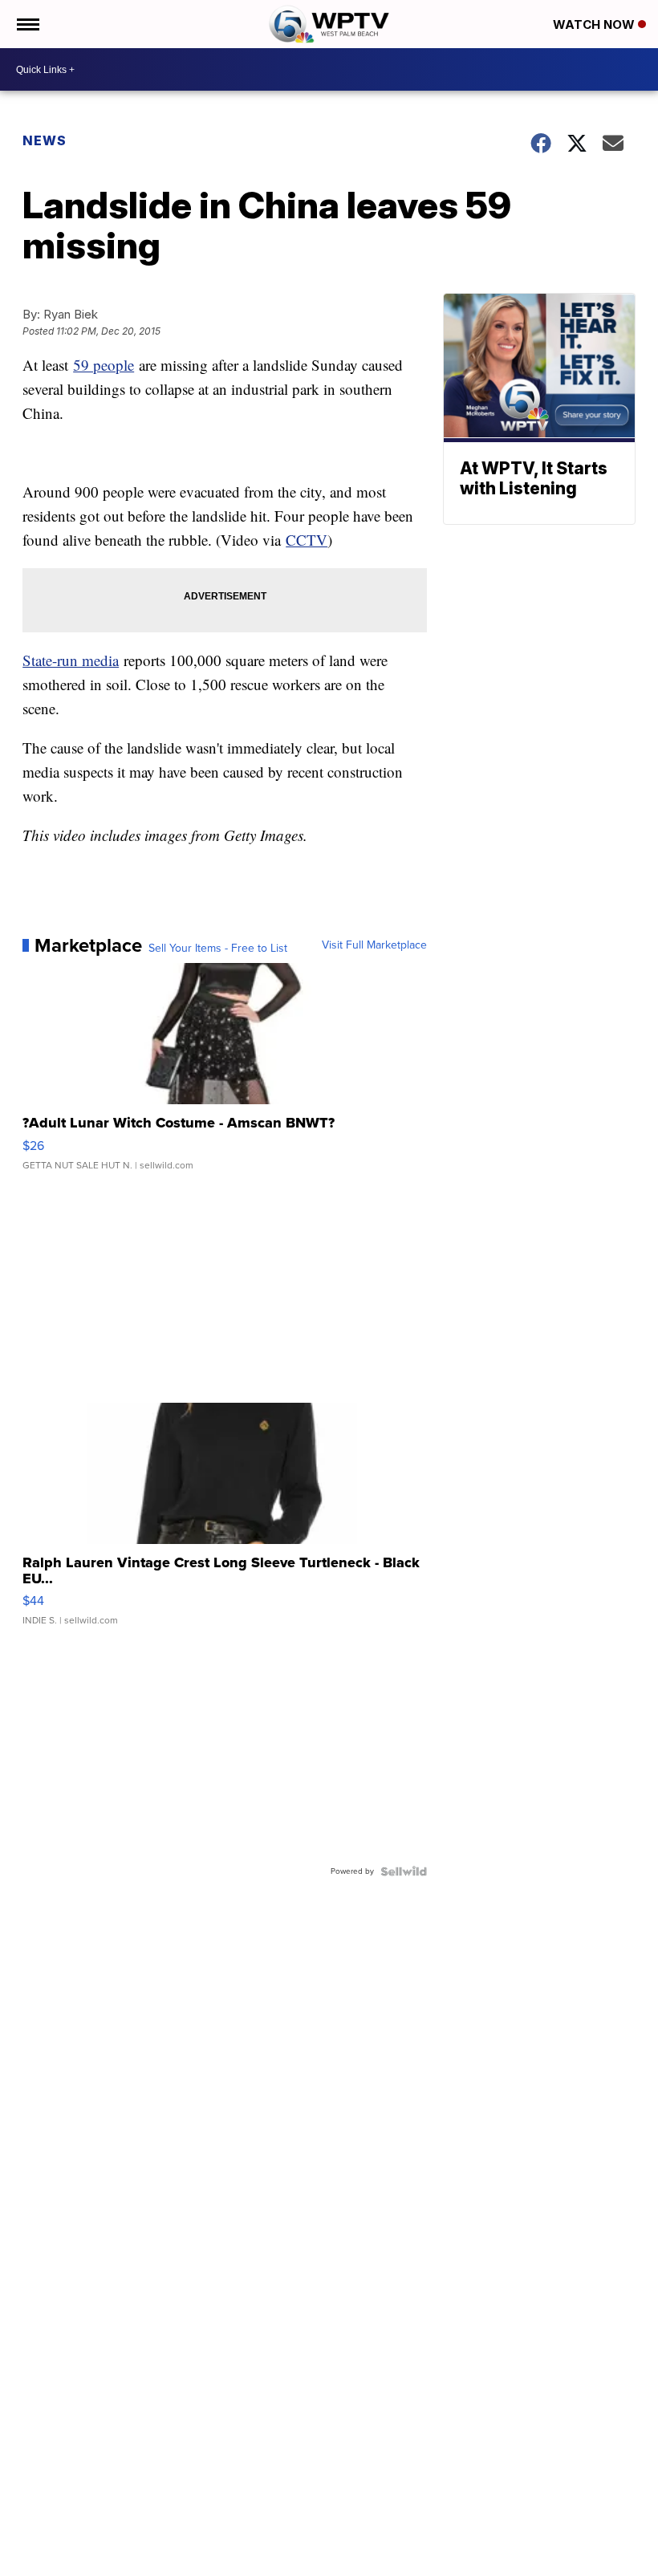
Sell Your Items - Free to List (218, 949)
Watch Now (595, 24)
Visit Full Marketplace (374, 945)
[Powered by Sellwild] (404, 1871)
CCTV (307, 540)
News (45, 140)
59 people (104, 365)
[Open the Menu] (27, 24)
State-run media (71, 660)
